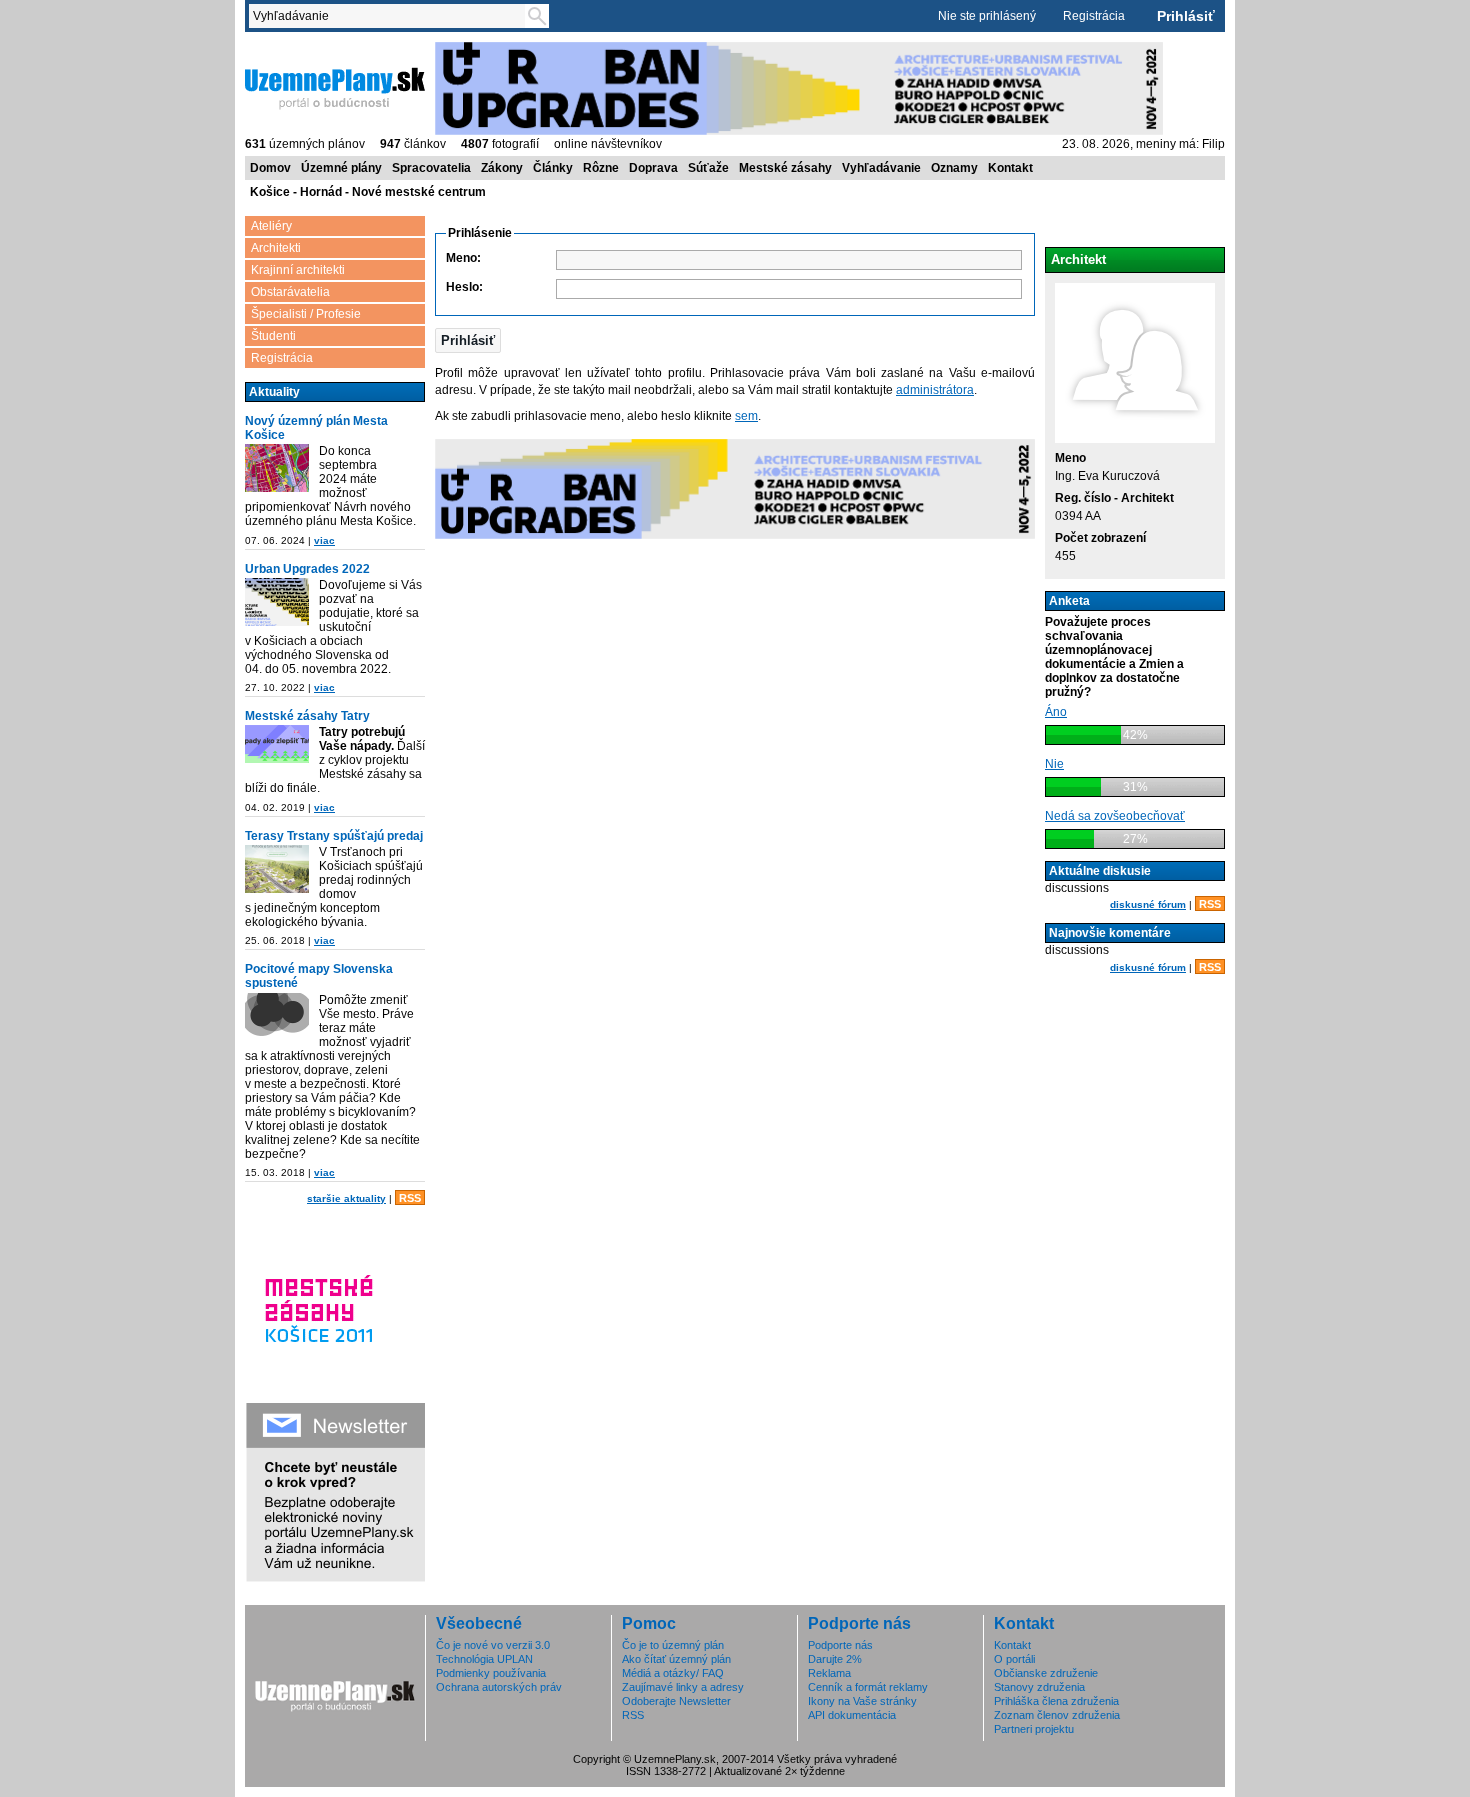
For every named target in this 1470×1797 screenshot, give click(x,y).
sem (746, 416)
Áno (1056, 712)
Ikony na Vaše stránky (862, 1701)
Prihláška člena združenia (1056, 1701)
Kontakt (1010, 168)
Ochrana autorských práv (499, 1687)
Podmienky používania (491, 1673)
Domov (270, 168)
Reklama (829, 1673)
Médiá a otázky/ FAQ (673, 1673)
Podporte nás (840, 1645)
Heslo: (464, 287)
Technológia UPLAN (484, 1659)
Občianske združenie (1046, 1673)
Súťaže (708, 168)
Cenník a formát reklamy (868, 1687)
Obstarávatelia (290, 292)
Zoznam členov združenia (1057, 1715)
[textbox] (391, 16)
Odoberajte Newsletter (676, 1701)
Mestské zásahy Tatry (307, 716)
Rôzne (601, 168)
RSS (410, 1198)
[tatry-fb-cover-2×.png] (277, 745)
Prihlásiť (1186, 16)
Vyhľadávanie (881, 168)
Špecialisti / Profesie (306, 314)
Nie (1054, 764)
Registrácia (1094, 16)
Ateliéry (271, 226)
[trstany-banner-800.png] (277, 870)
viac (324, 540)
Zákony (502, 168)
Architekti (276, 248)
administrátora (935, 390)
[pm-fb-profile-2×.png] (277, 1018)
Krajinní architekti (298, 270)
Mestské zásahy (785, 168)
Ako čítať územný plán (676, 1659)
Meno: (463, 258)
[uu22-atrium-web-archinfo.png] (277, 603)
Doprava (653, 168)
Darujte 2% (835, 1659)
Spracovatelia (431, 168)
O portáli (1014, 1659)
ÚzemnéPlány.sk (292, 49)
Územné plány (341, 168)
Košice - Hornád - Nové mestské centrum (368, 192)
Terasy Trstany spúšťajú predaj (334, 836)
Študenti (273, 336)
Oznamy (954, 168)
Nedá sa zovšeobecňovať (1115, 816)
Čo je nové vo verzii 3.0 (493, 1645)
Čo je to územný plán (673, 1645)
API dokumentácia (852, 1715)
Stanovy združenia (1039, 1687)
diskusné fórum (1148, 904)
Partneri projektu (1034, 1729)
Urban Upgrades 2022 (307, 569)
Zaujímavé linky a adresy (683, 1687)
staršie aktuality (346, 1198)
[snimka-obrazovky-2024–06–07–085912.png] (277, 469)
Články (553, 168)
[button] (468, 340)
